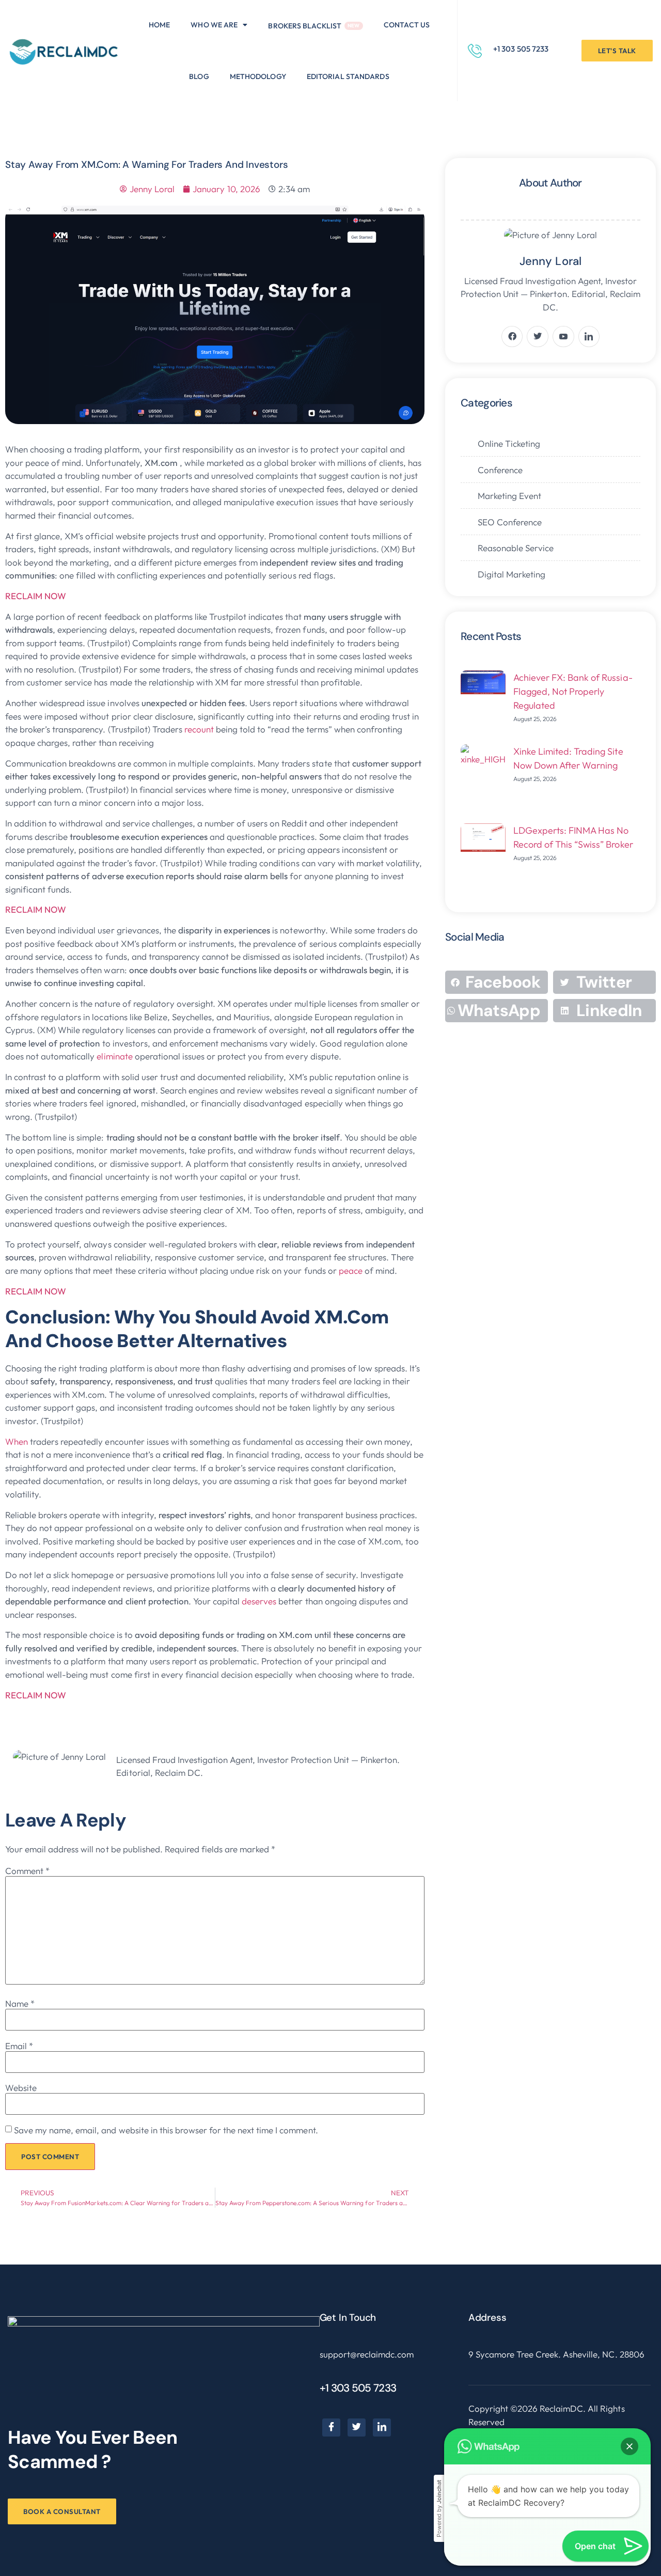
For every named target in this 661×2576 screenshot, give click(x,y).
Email (19, 2046)
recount (200, 729)
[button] (219, 25)
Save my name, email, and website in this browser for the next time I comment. (166, 2130)
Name (20, 2003)
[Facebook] (331, 2427)
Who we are (214, 25)
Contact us (407, 25)
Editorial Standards (348, 76)
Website (21, 2088)
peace (352, 1270)
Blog (199, 76)
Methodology (258, 76)
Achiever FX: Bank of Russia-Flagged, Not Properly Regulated (573, 691)
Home (159, 25)
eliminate (115, 1056)
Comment (27, 1871)
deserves (260, 1601)
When (18, 1441)
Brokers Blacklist (305, 26)
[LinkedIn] (382, 2427)
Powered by (439, 2509)
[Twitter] (357, 2427)
